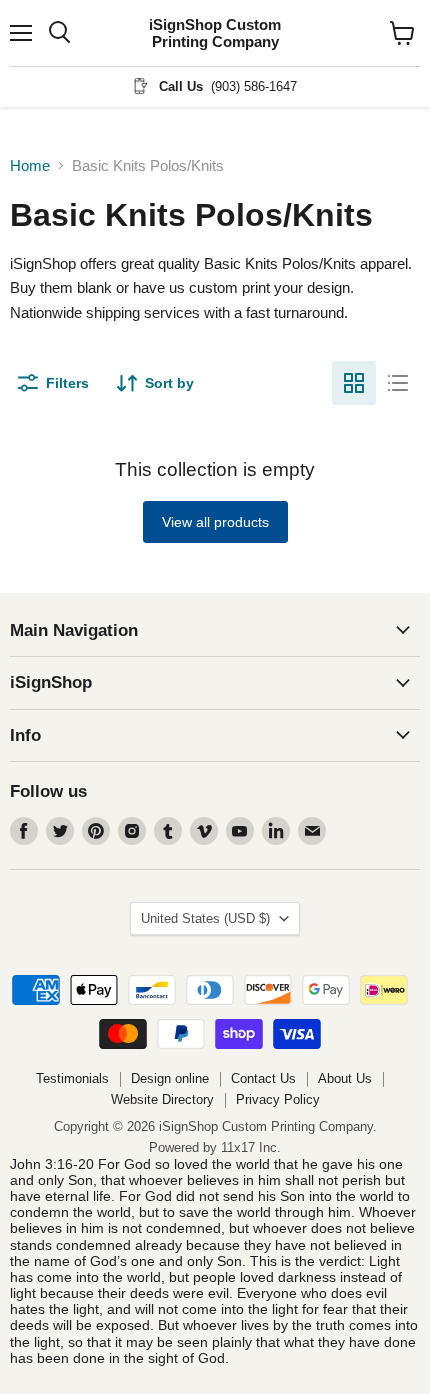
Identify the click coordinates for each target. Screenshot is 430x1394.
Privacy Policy (278, 1099)
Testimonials (72, 1078)
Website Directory (162, 1099)
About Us (345, 1078)
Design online (170, 1078)
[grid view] (354, 383)
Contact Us (263, 1078)
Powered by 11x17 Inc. (215, 1147)
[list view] (398, 383)
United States (205, 918)
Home (30, 165)
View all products (215, 522)
